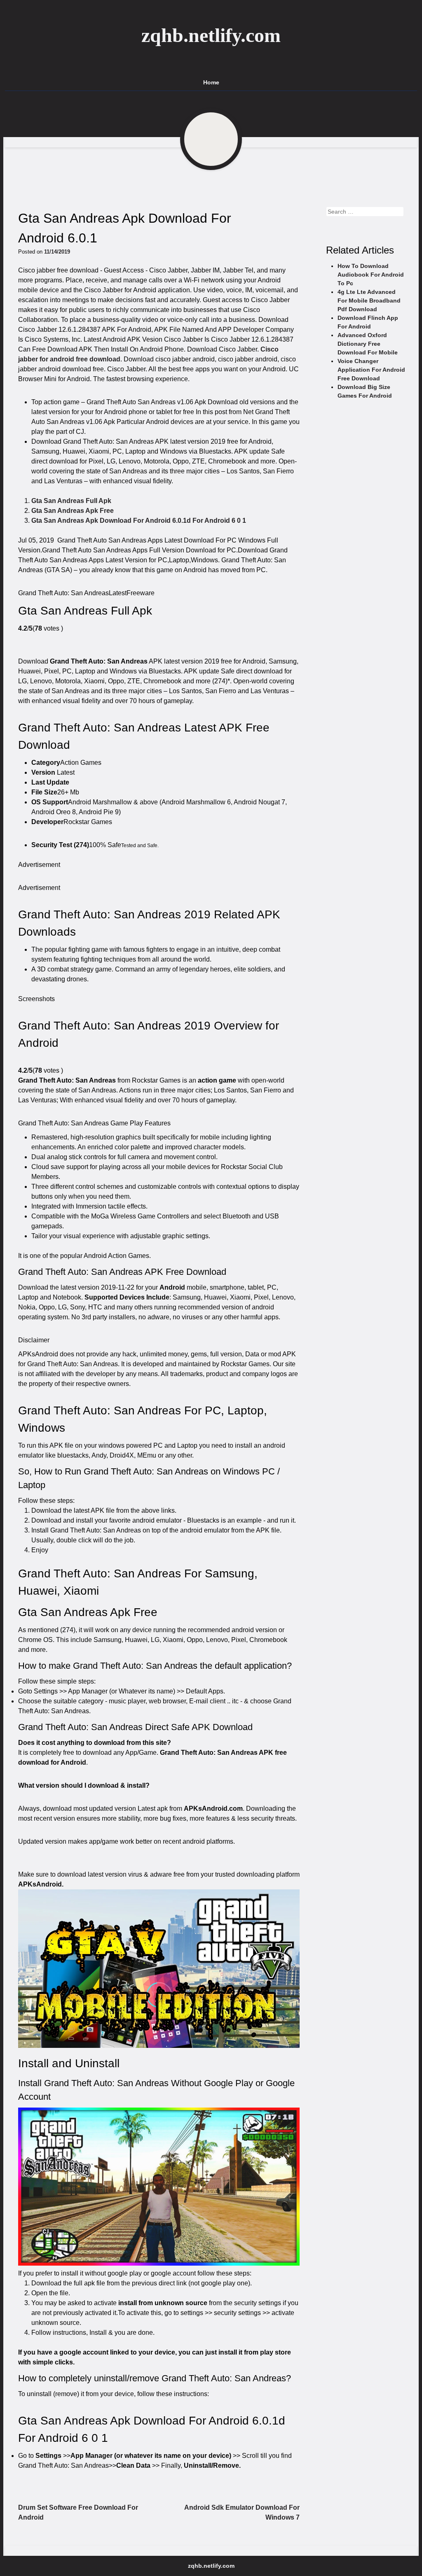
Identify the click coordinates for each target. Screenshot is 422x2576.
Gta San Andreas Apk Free (73, 511)
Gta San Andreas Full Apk (71, 501)
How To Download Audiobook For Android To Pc (371, 275)
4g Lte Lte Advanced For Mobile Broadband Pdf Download (369, 300)
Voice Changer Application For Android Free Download (371, 370)
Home (211, 82)
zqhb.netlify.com (211, 35)
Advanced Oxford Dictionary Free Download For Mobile (368, 344)
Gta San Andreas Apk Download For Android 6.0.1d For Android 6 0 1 (139, 521)
